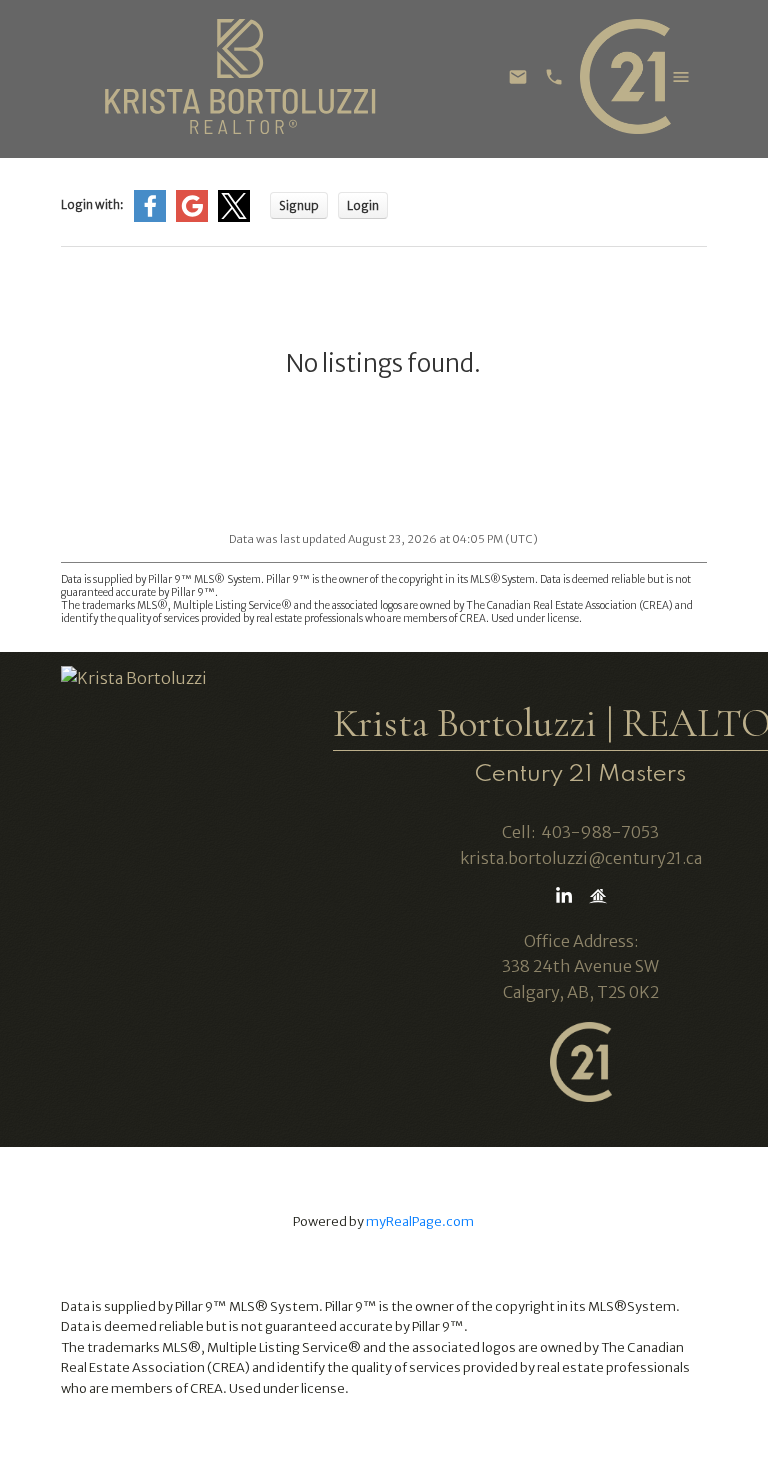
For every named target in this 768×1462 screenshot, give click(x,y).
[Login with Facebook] (150, 217)
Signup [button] (299, 205)
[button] (564, 896)
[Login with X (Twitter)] (234, 217)
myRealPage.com (420, 1221)
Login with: (92, 204)
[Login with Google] (192, 217)
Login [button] (363, 205)
